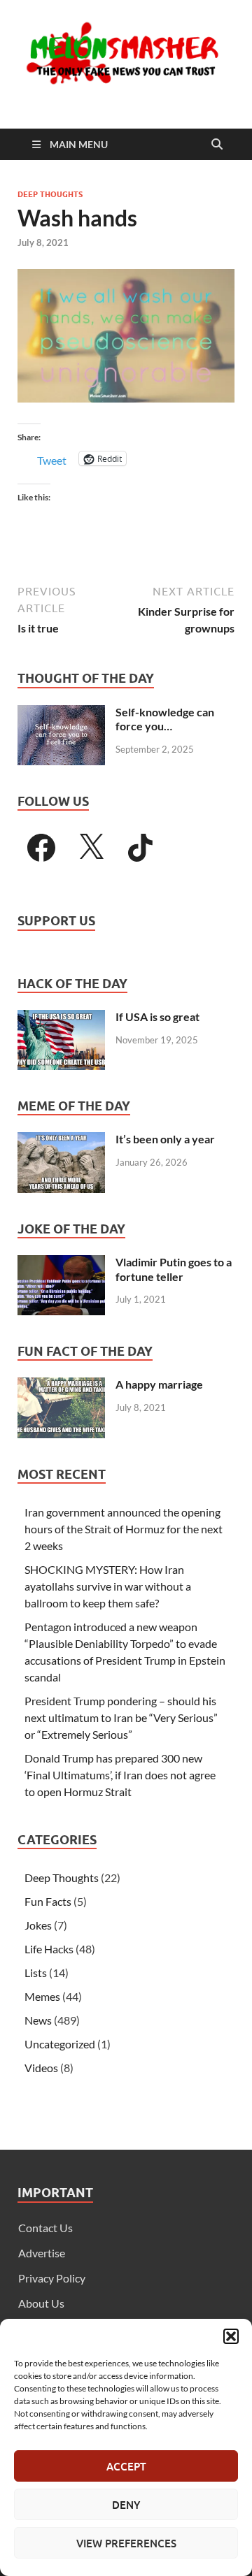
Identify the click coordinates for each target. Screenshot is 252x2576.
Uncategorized (60, 2044)
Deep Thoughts (50, 194)
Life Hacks (49, 1949)
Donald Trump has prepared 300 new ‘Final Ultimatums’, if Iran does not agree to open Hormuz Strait (120, 1775)
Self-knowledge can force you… (165, 719)
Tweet (52, 459)
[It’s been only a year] (61, 1140)
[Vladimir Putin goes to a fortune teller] (61, 1263)
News (38, 2020)
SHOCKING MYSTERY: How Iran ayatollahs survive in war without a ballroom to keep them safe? (108, 1586)
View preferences (126, 2543)
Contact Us (45, 2228)
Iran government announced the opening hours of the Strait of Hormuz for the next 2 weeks (124, 1529)
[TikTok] (141, 848)
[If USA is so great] (61, 1018)
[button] (231, 2336)
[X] (91, 848)
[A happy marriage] (61, 1385)
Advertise (42, 2253)
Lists (36, 1973)
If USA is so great (157, 1016)
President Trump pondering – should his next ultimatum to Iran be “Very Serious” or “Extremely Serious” (121, 1717)
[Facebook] (41, 848)
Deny (126, 2505)
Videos (41, 2068)
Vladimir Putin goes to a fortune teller (174, 1269)
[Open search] (217, 145)
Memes (42, 1996)
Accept (126, 2466)
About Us (41, 2303)
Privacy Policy (52, 2278)
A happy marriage (159, 1384)
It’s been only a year (165, 1139)
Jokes (38, 1925)
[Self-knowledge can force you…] (61, 713)
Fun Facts (48, 1901)
